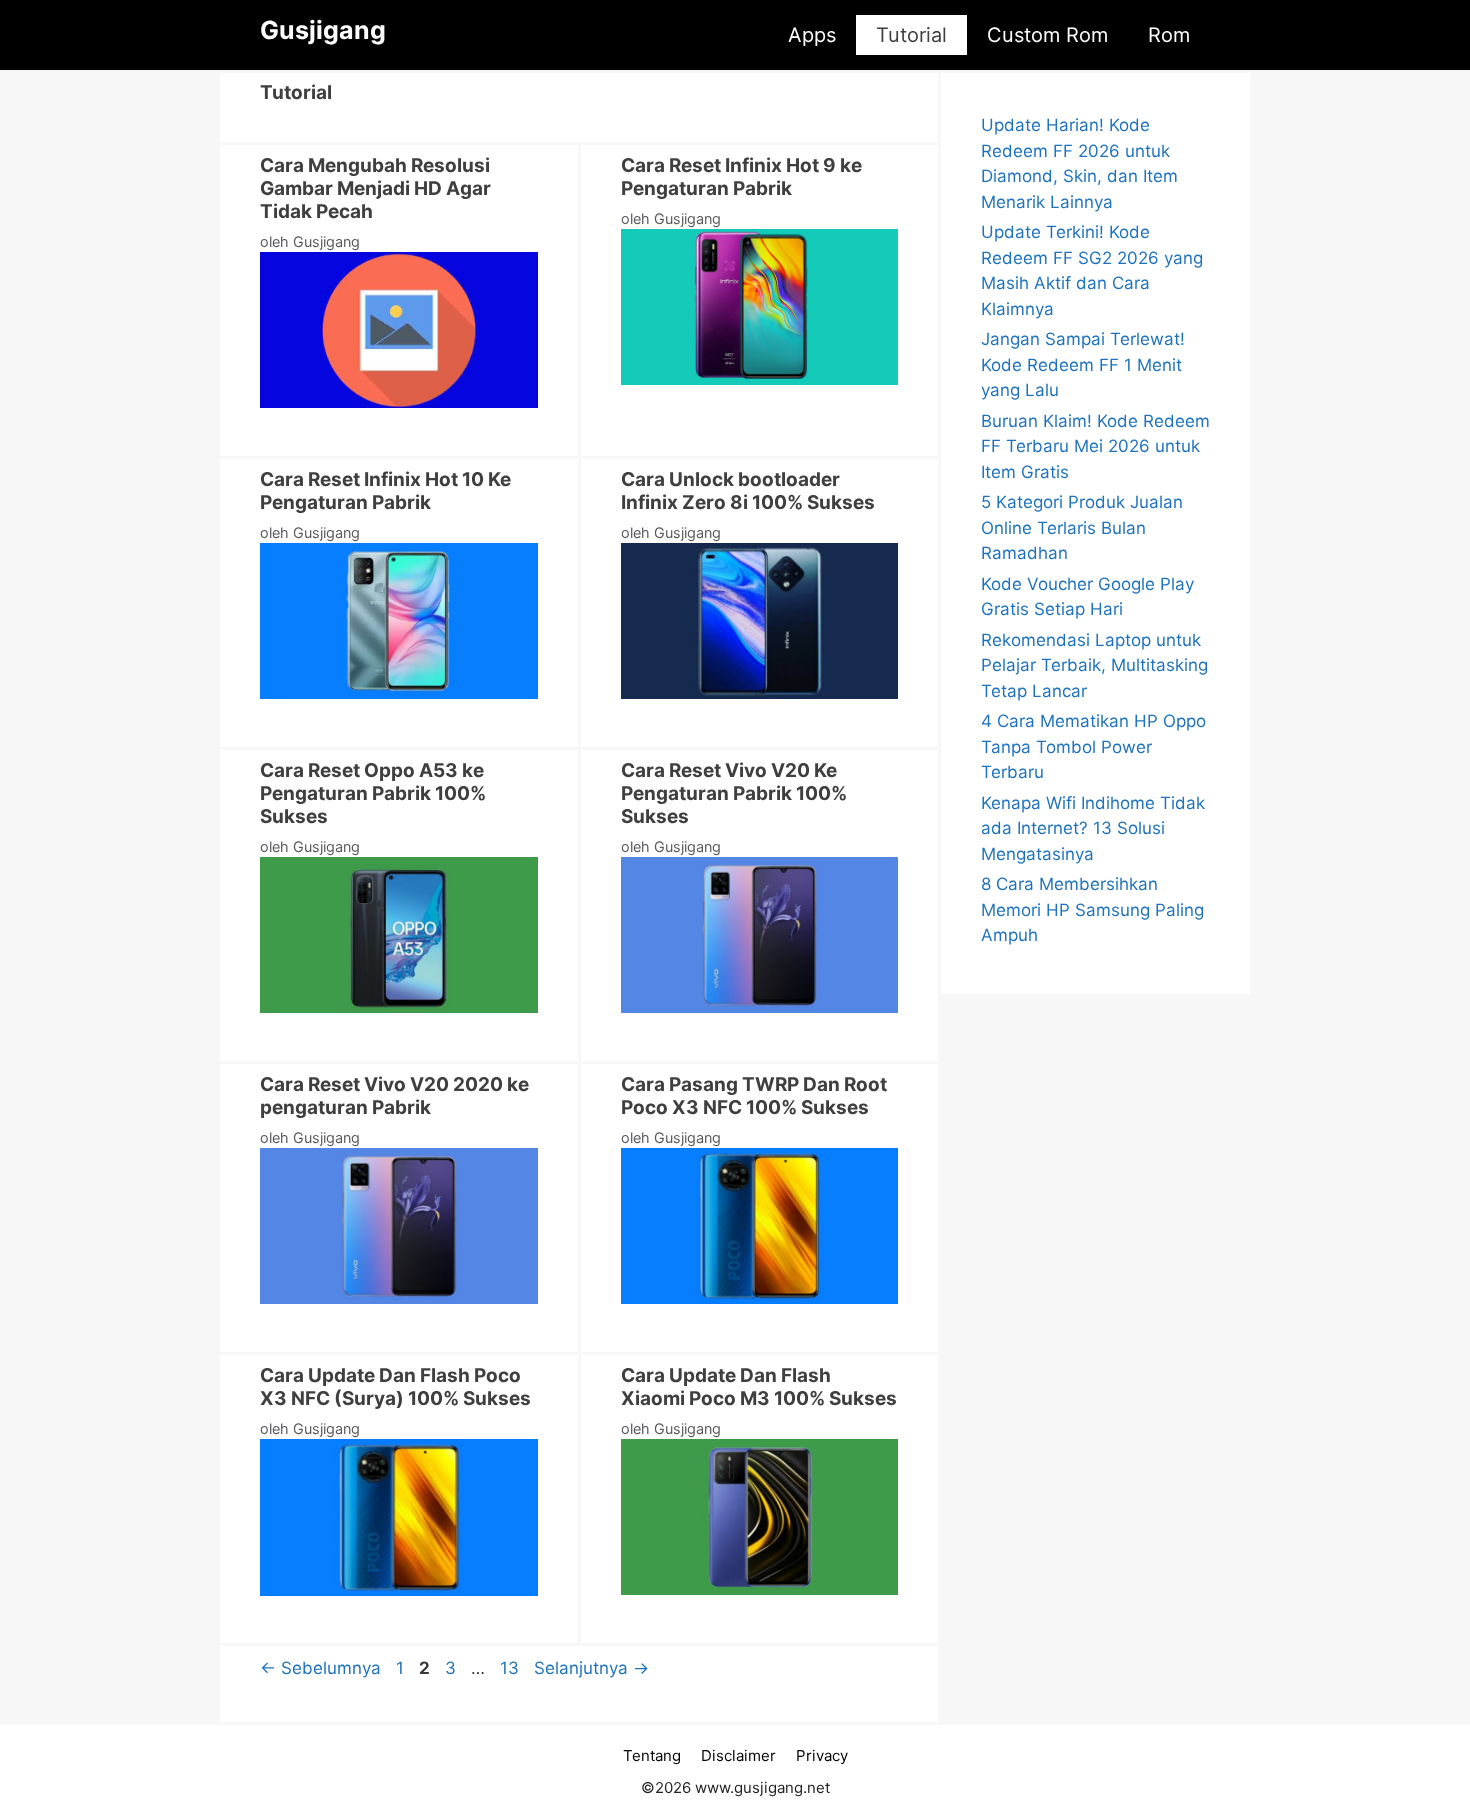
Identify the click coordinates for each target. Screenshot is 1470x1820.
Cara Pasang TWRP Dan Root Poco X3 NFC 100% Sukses (754, 1096)
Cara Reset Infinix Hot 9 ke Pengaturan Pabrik (741, 177)
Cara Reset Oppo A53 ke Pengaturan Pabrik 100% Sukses (373, 793)
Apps (812, 35)
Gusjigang (323, 30)
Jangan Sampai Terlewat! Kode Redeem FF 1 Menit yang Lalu (1083, 364)
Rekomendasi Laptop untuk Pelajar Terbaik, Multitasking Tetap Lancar (1094, 665)
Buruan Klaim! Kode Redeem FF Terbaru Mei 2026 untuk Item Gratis (1095, 446)
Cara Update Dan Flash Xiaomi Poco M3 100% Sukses (759, 1387)
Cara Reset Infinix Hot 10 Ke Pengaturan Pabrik (385, 491)
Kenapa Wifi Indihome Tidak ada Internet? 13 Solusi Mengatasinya (1093, 828)
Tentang (652, 1755)
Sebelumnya (320, 1668)
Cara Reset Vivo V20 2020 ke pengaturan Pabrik (394, 1096)
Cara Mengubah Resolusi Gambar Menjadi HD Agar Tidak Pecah (375, 188)
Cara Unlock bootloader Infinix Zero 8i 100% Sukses (748, 491)
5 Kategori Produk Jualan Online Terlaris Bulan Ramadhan (1082, 527)
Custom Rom (1047, 35)
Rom (1169, 35)
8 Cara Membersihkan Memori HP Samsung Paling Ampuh (1092, 909)
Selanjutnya (591, 1668)
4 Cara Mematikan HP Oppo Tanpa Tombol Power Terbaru (1093, 746)
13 (511, 1668)
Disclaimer (738, 1755)
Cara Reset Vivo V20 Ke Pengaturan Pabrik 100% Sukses (734, 793)
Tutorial (911, 35)
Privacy (822, 1755)
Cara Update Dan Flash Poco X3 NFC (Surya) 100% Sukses (395, 1387)
